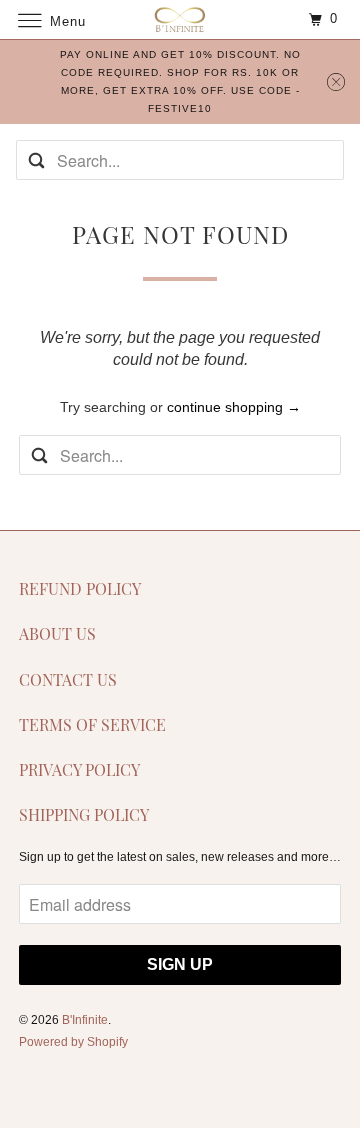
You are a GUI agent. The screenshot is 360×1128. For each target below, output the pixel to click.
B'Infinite (85, 1020)
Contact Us (68, 679)
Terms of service (92, 724)
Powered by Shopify (73, 1042)
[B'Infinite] (180, 19)
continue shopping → (234, 407)
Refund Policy (80, 588)
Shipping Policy (84, 814)
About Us (57, 633)
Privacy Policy (79, 769)
